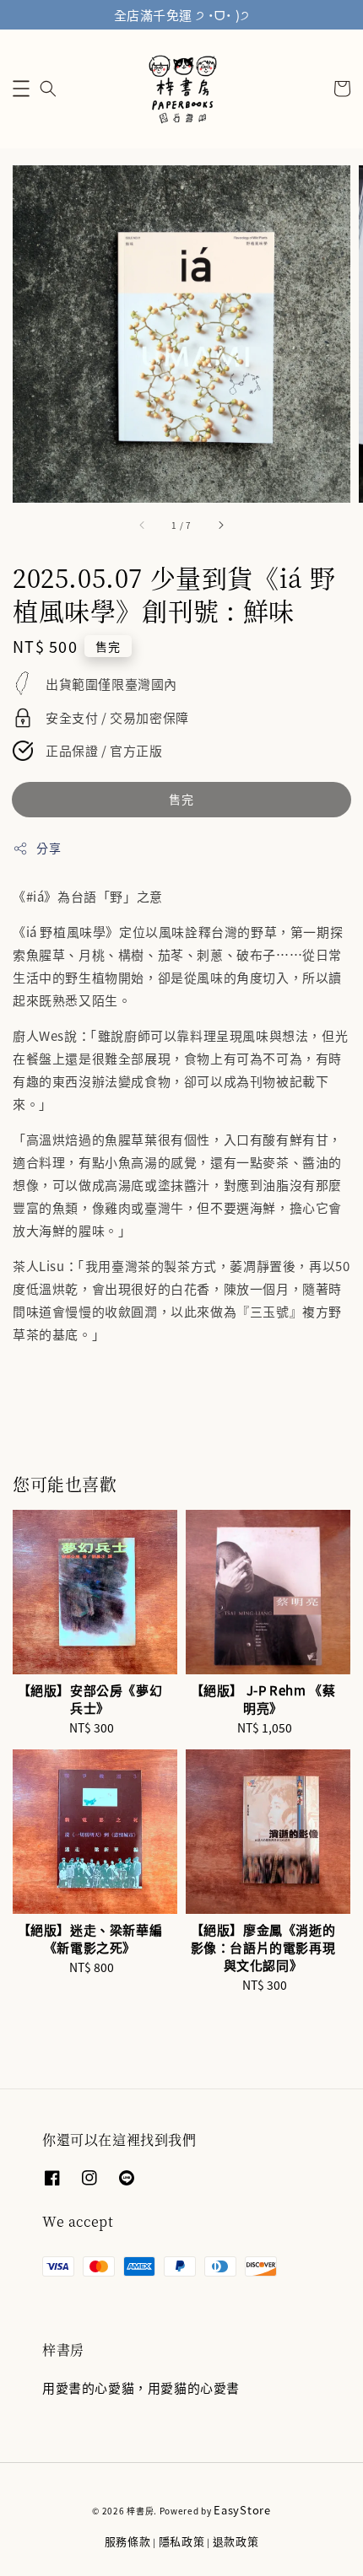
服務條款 (128, 2541)
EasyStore (242, 2510)
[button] (21, 89)
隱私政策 (182, 2541)
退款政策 (236, 2541)
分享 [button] (49, 848)
